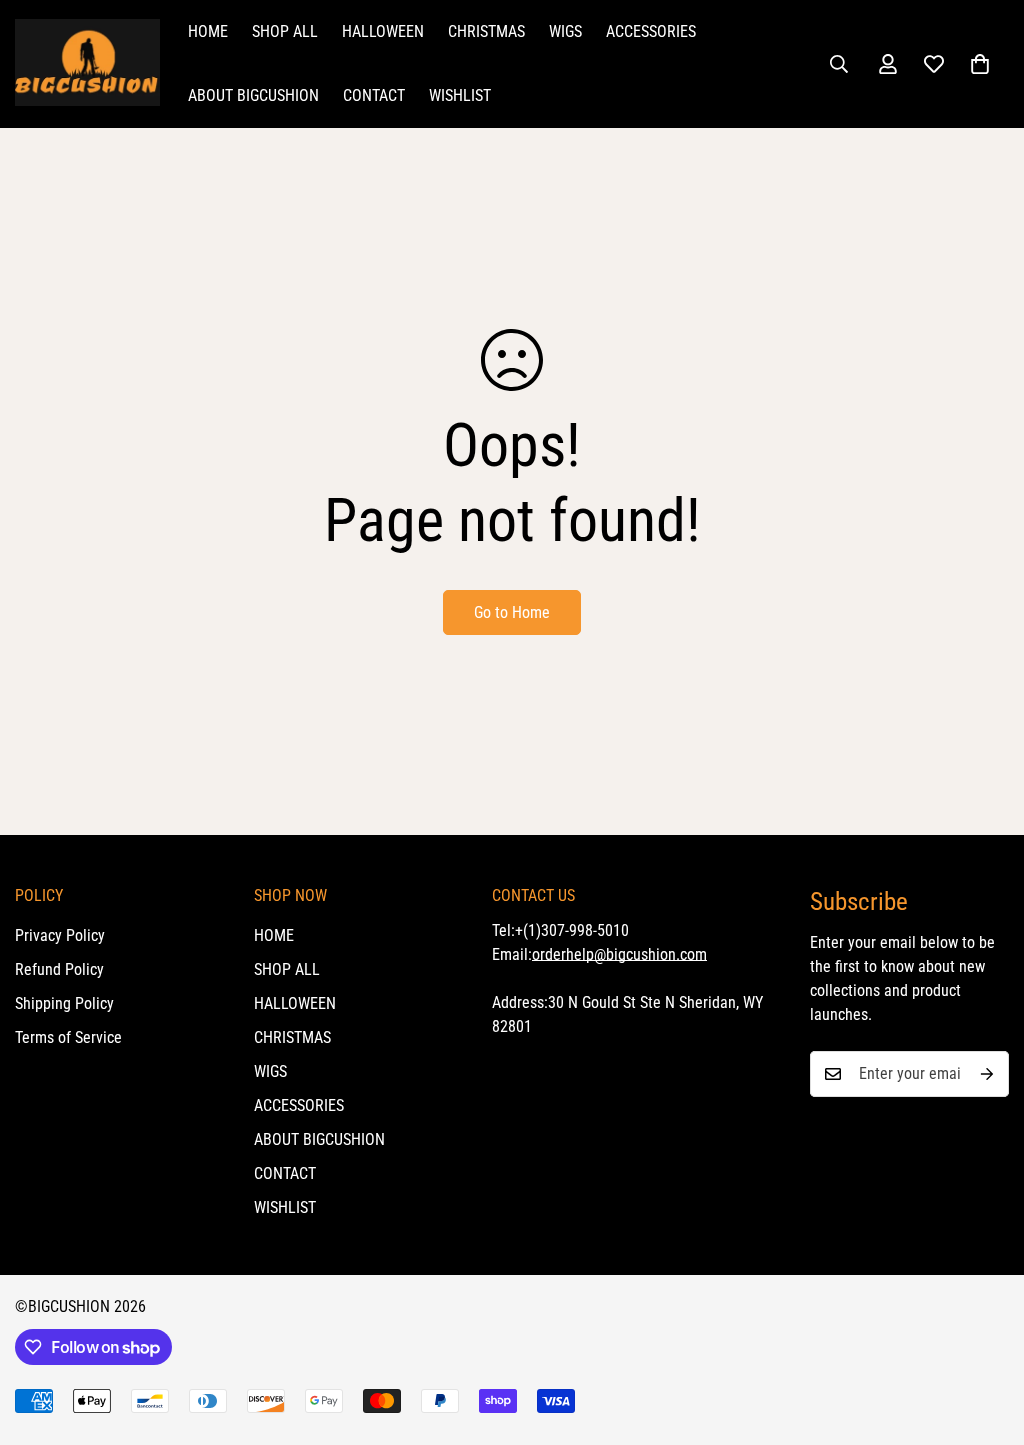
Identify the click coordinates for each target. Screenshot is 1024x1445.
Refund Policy (59, 969)
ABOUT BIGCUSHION (253, 95)
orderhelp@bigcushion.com (619, 954)
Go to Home (512, 612)
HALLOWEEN (383, 31)
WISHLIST (460, 95)
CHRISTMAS (486, 31)
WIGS (565, 31)
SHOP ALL (285, 31)
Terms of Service (68, 1037)
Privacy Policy (60, 935)
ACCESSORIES (651, 31)
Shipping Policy (64, 1003)
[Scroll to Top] (985, 1336)
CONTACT (374, 95)
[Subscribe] (987, 1074)
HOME (208, 31)
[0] (980, 64)
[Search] (839, 64)
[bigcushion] (87, 64)
